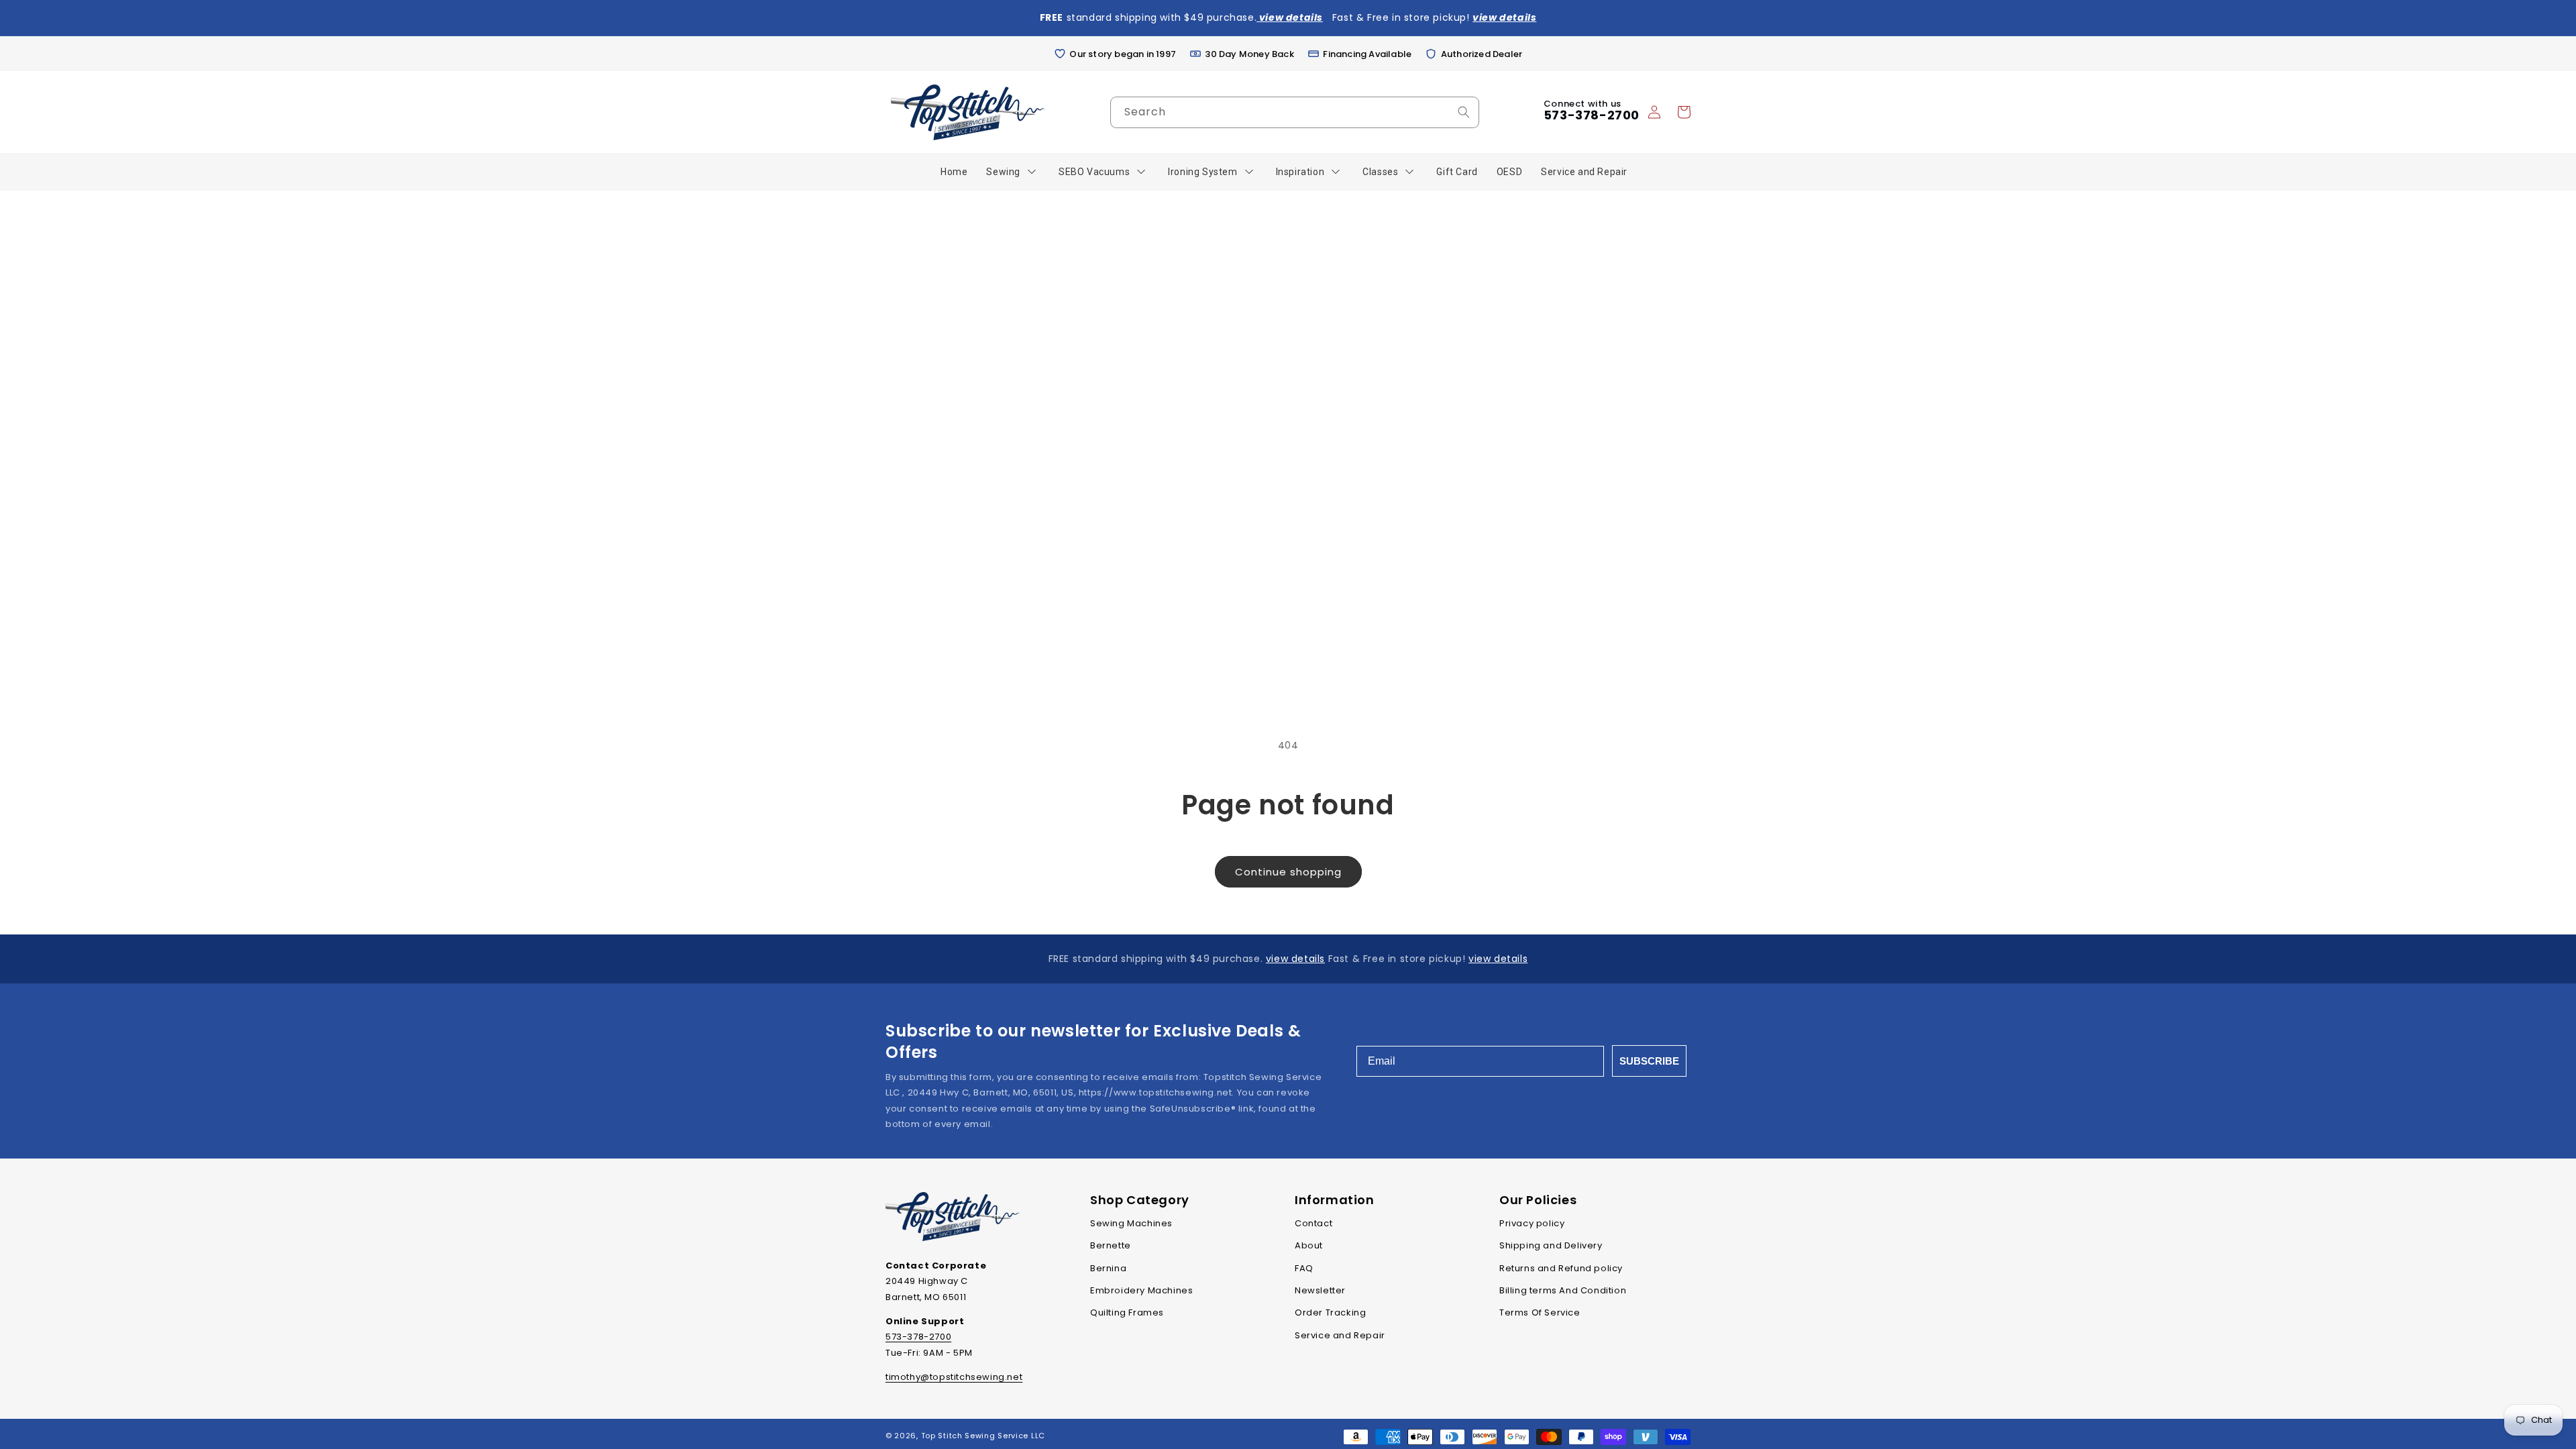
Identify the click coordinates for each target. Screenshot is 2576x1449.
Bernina (1108, 1268)
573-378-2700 (1592, 115)
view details (1295, 959)
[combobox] (1295, 112)
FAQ (1304, 1268)
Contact (1313, 1223)
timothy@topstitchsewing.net (954, 1377)
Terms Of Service (1540, 1312)
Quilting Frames (1127, 1312)
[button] (1684, 112)
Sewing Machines (1131, 1223)
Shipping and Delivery (1551, 1245)
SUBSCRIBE (1649, 1061)
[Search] (1464, 112)
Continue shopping (1288, 872)
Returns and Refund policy (1561, 1268)
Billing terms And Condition (1563, 1290)
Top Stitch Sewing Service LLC (983, 1436)
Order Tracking (1330, 1312)
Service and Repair (1340, 1335)
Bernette (1111, 1245)
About (1309, 1245)
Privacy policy (1532, 1223)
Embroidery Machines (1141, 1290)
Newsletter (1320, 1290)
